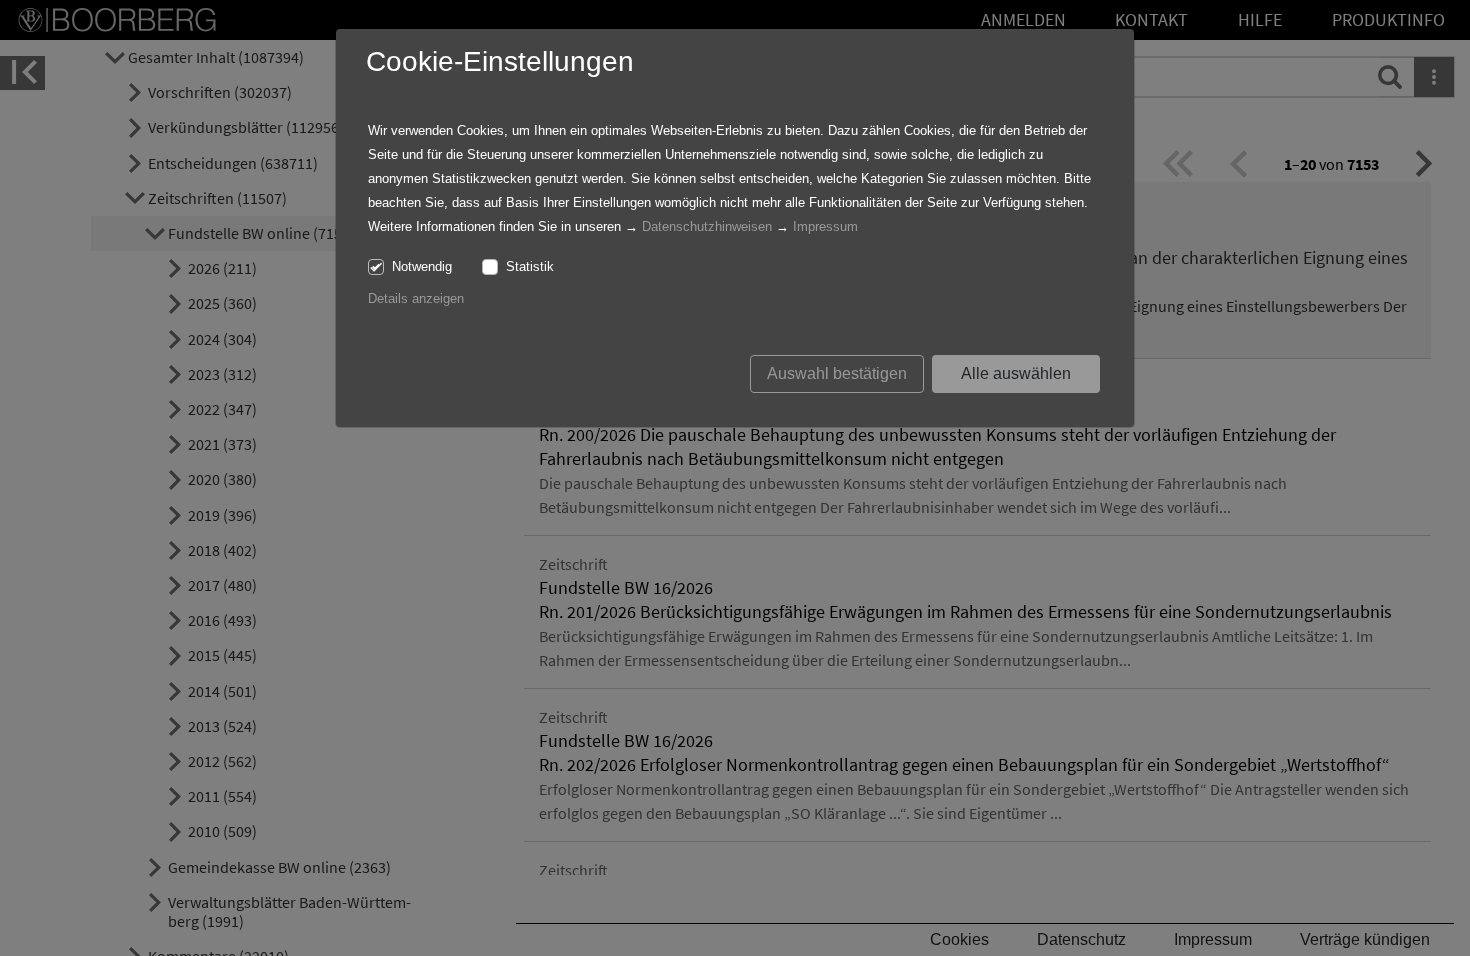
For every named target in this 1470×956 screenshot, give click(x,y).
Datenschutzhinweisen (707, 226)
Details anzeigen (416, 298)
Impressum (825, 226)
